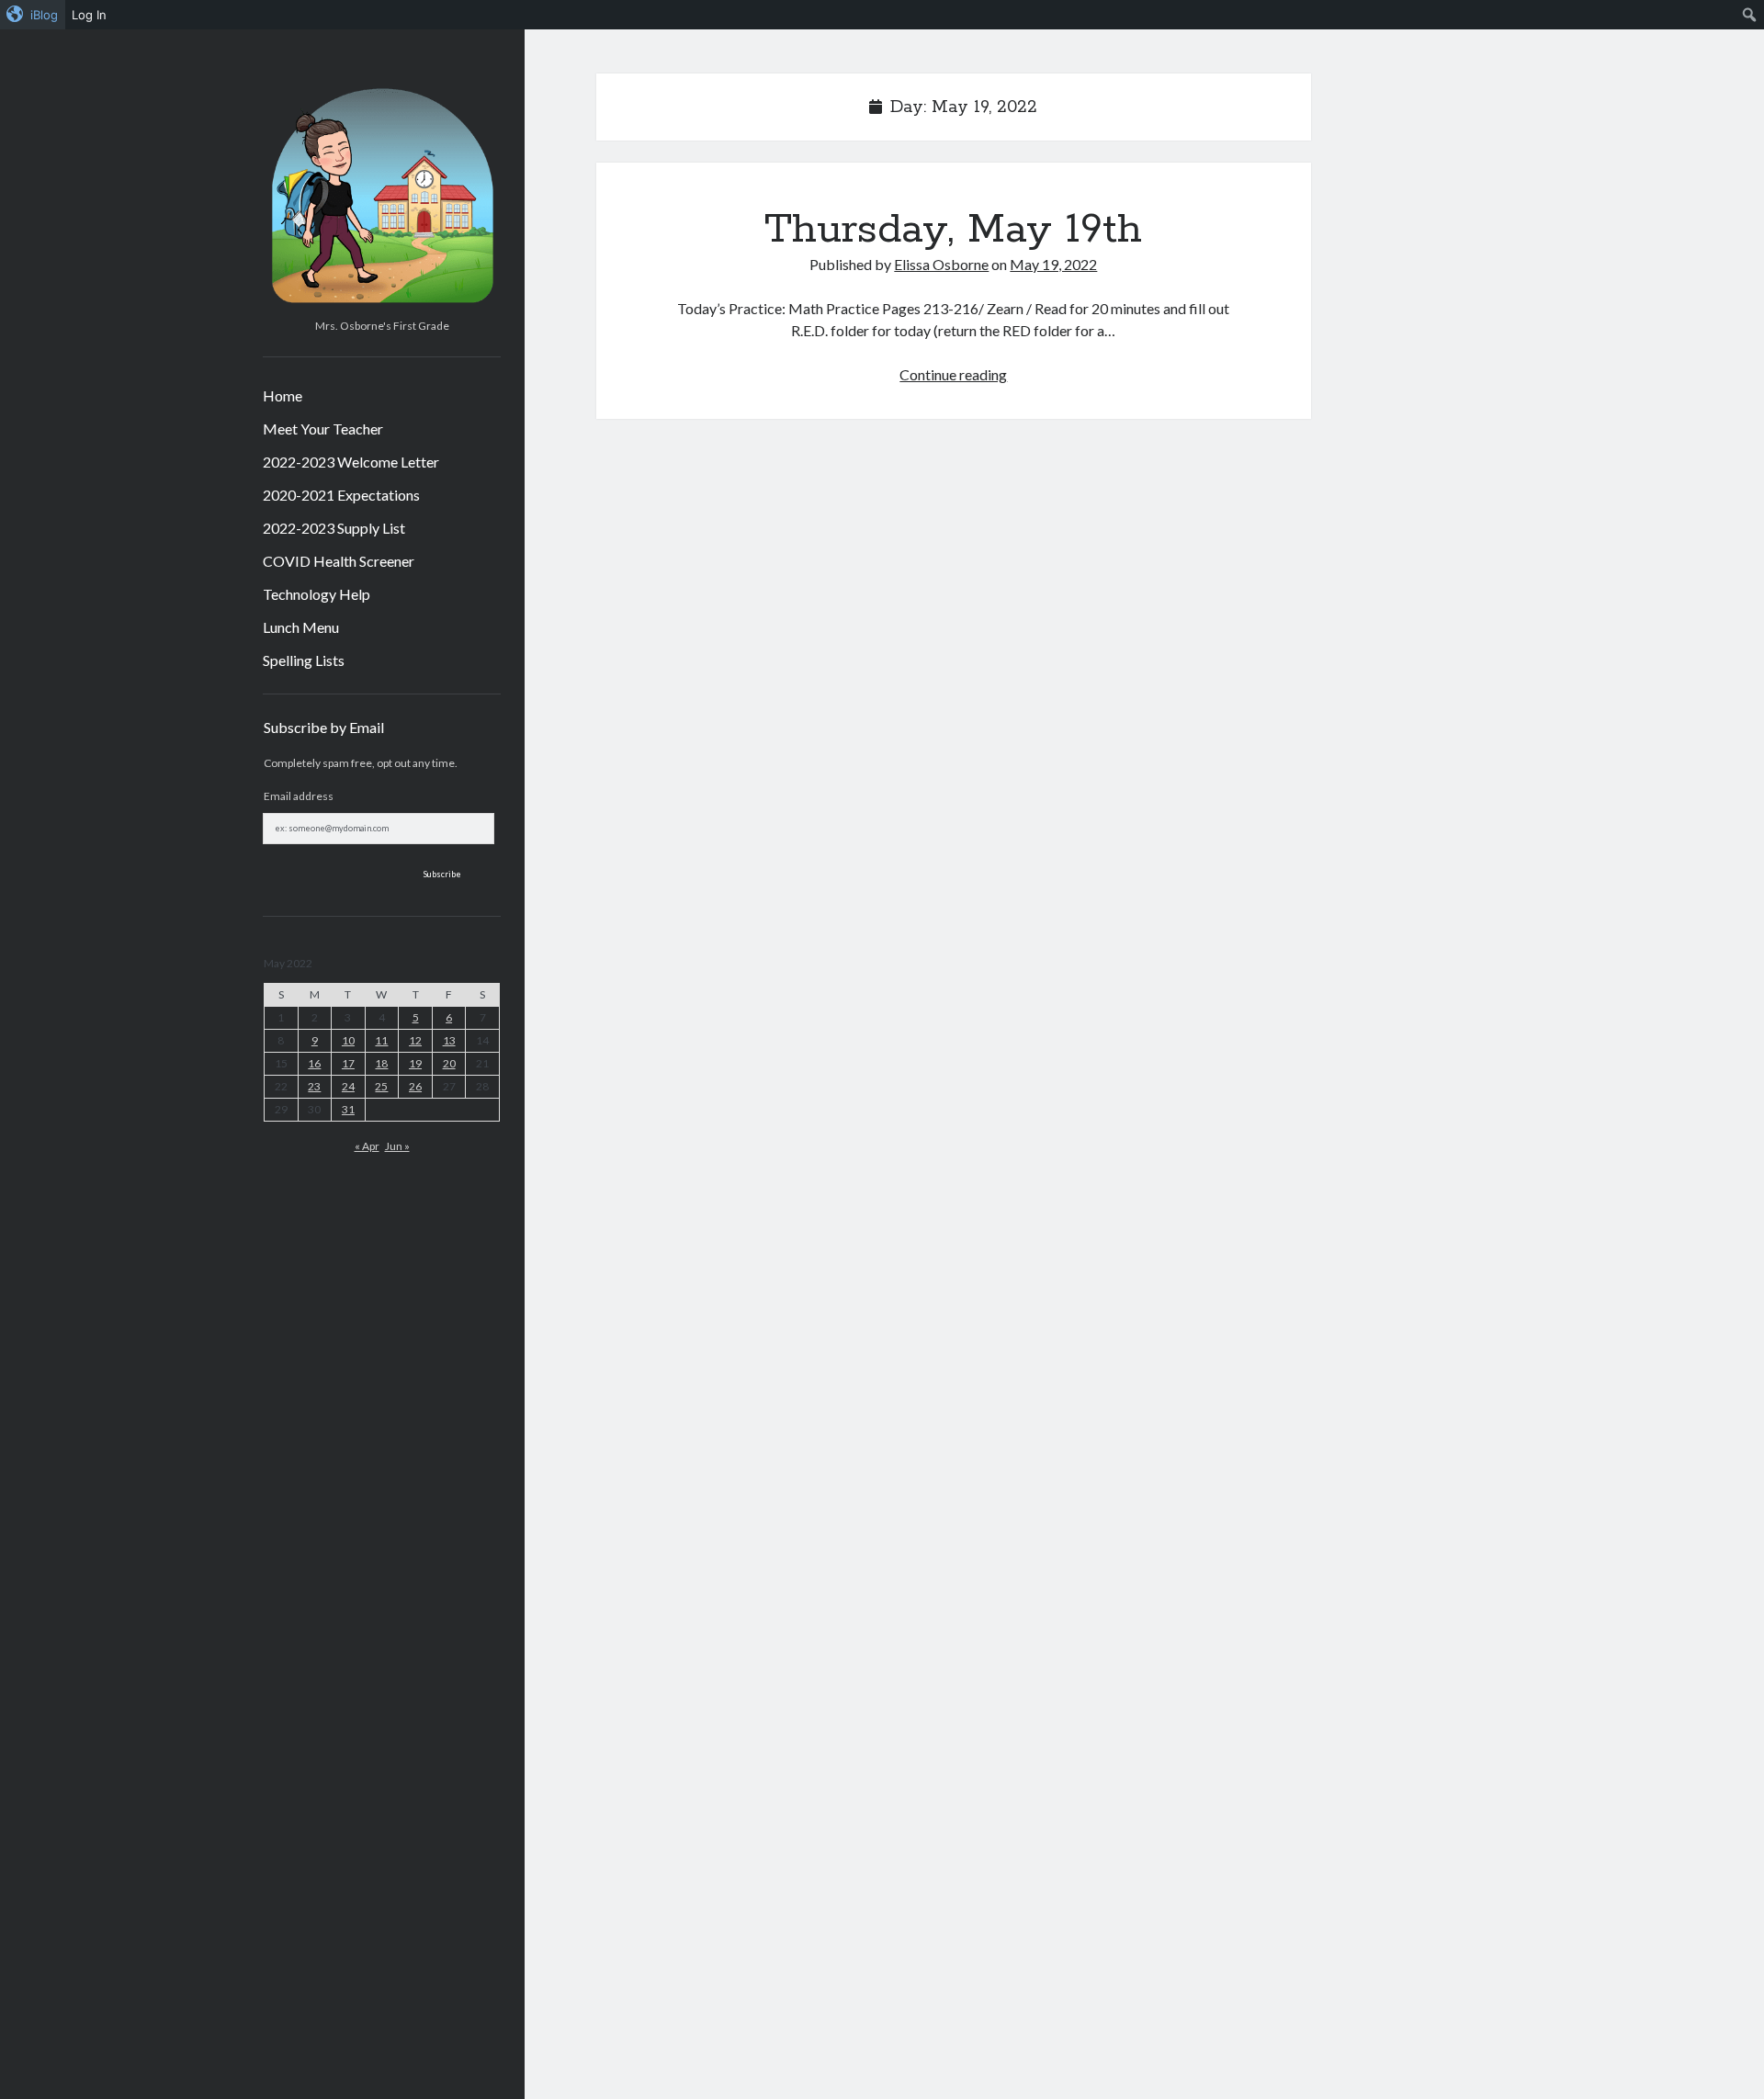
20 (449, 1063)
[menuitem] (33, 15)
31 (348, 1109)
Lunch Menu (301, 627)
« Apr (367, 1146)
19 (415, 1063)
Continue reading (953, 374)
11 (381, 1040)
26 (415, 1086)
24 (348, 1086)
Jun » (397, 1146)
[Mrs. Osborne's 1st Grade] (382, 305)
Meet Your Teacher (323, 429)
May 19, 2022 (1053, 264)
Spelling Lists (304, 660)
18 (381, 1063)
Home (283, 395)
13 (449, 1040)
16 (314, 1063)
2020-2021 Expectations (341, 495)
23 (314, 1086)
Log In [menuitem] (89, 15)
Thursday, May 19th (953, 230)
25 (381, 1086)
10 (348, 1040)
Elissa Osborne (941, 264)
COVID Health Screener (339, 561)
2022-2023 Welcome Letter (351, 462)
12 (415, 1040)
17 (348, 1063)
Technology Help (317, 594)
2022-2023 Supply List (334, 528)
